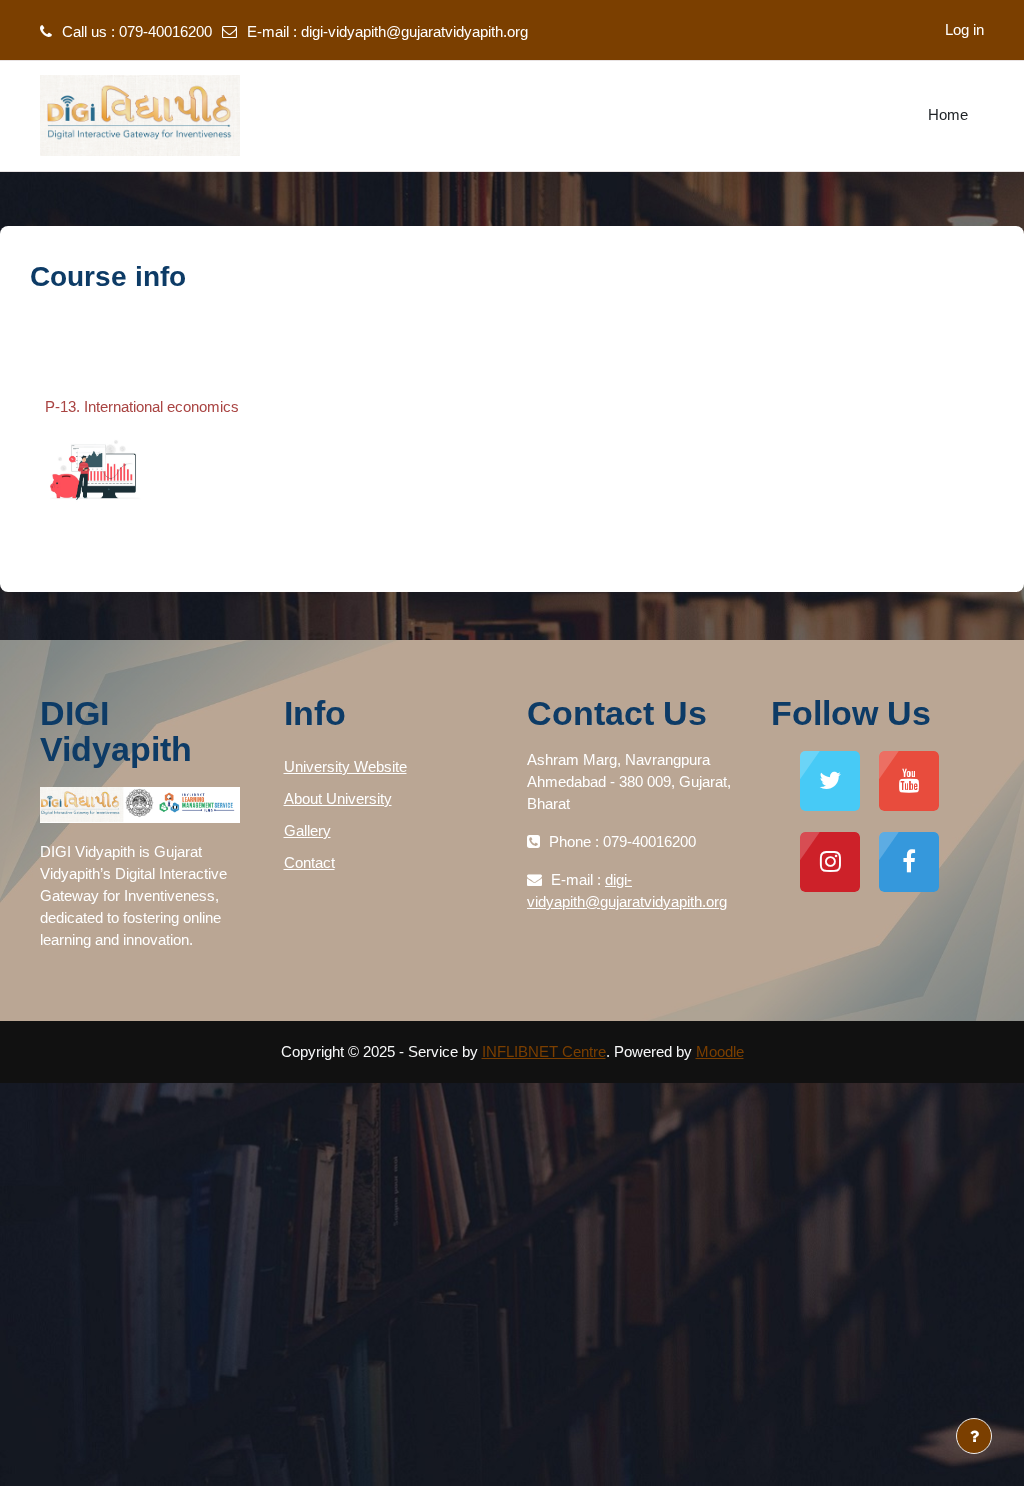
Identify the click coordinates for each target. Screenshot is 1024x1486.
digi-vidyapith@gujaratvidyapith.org (414, 31)
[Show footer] (974, 1436)
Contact (309, 862)
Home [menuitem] (948, 114)
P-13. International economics (142, 406)
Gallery (307, 830)
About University (338, 798)
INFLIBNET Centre (544, 1051)
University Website (345, 766)
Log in (964, 29)
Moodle (720, 1051)
